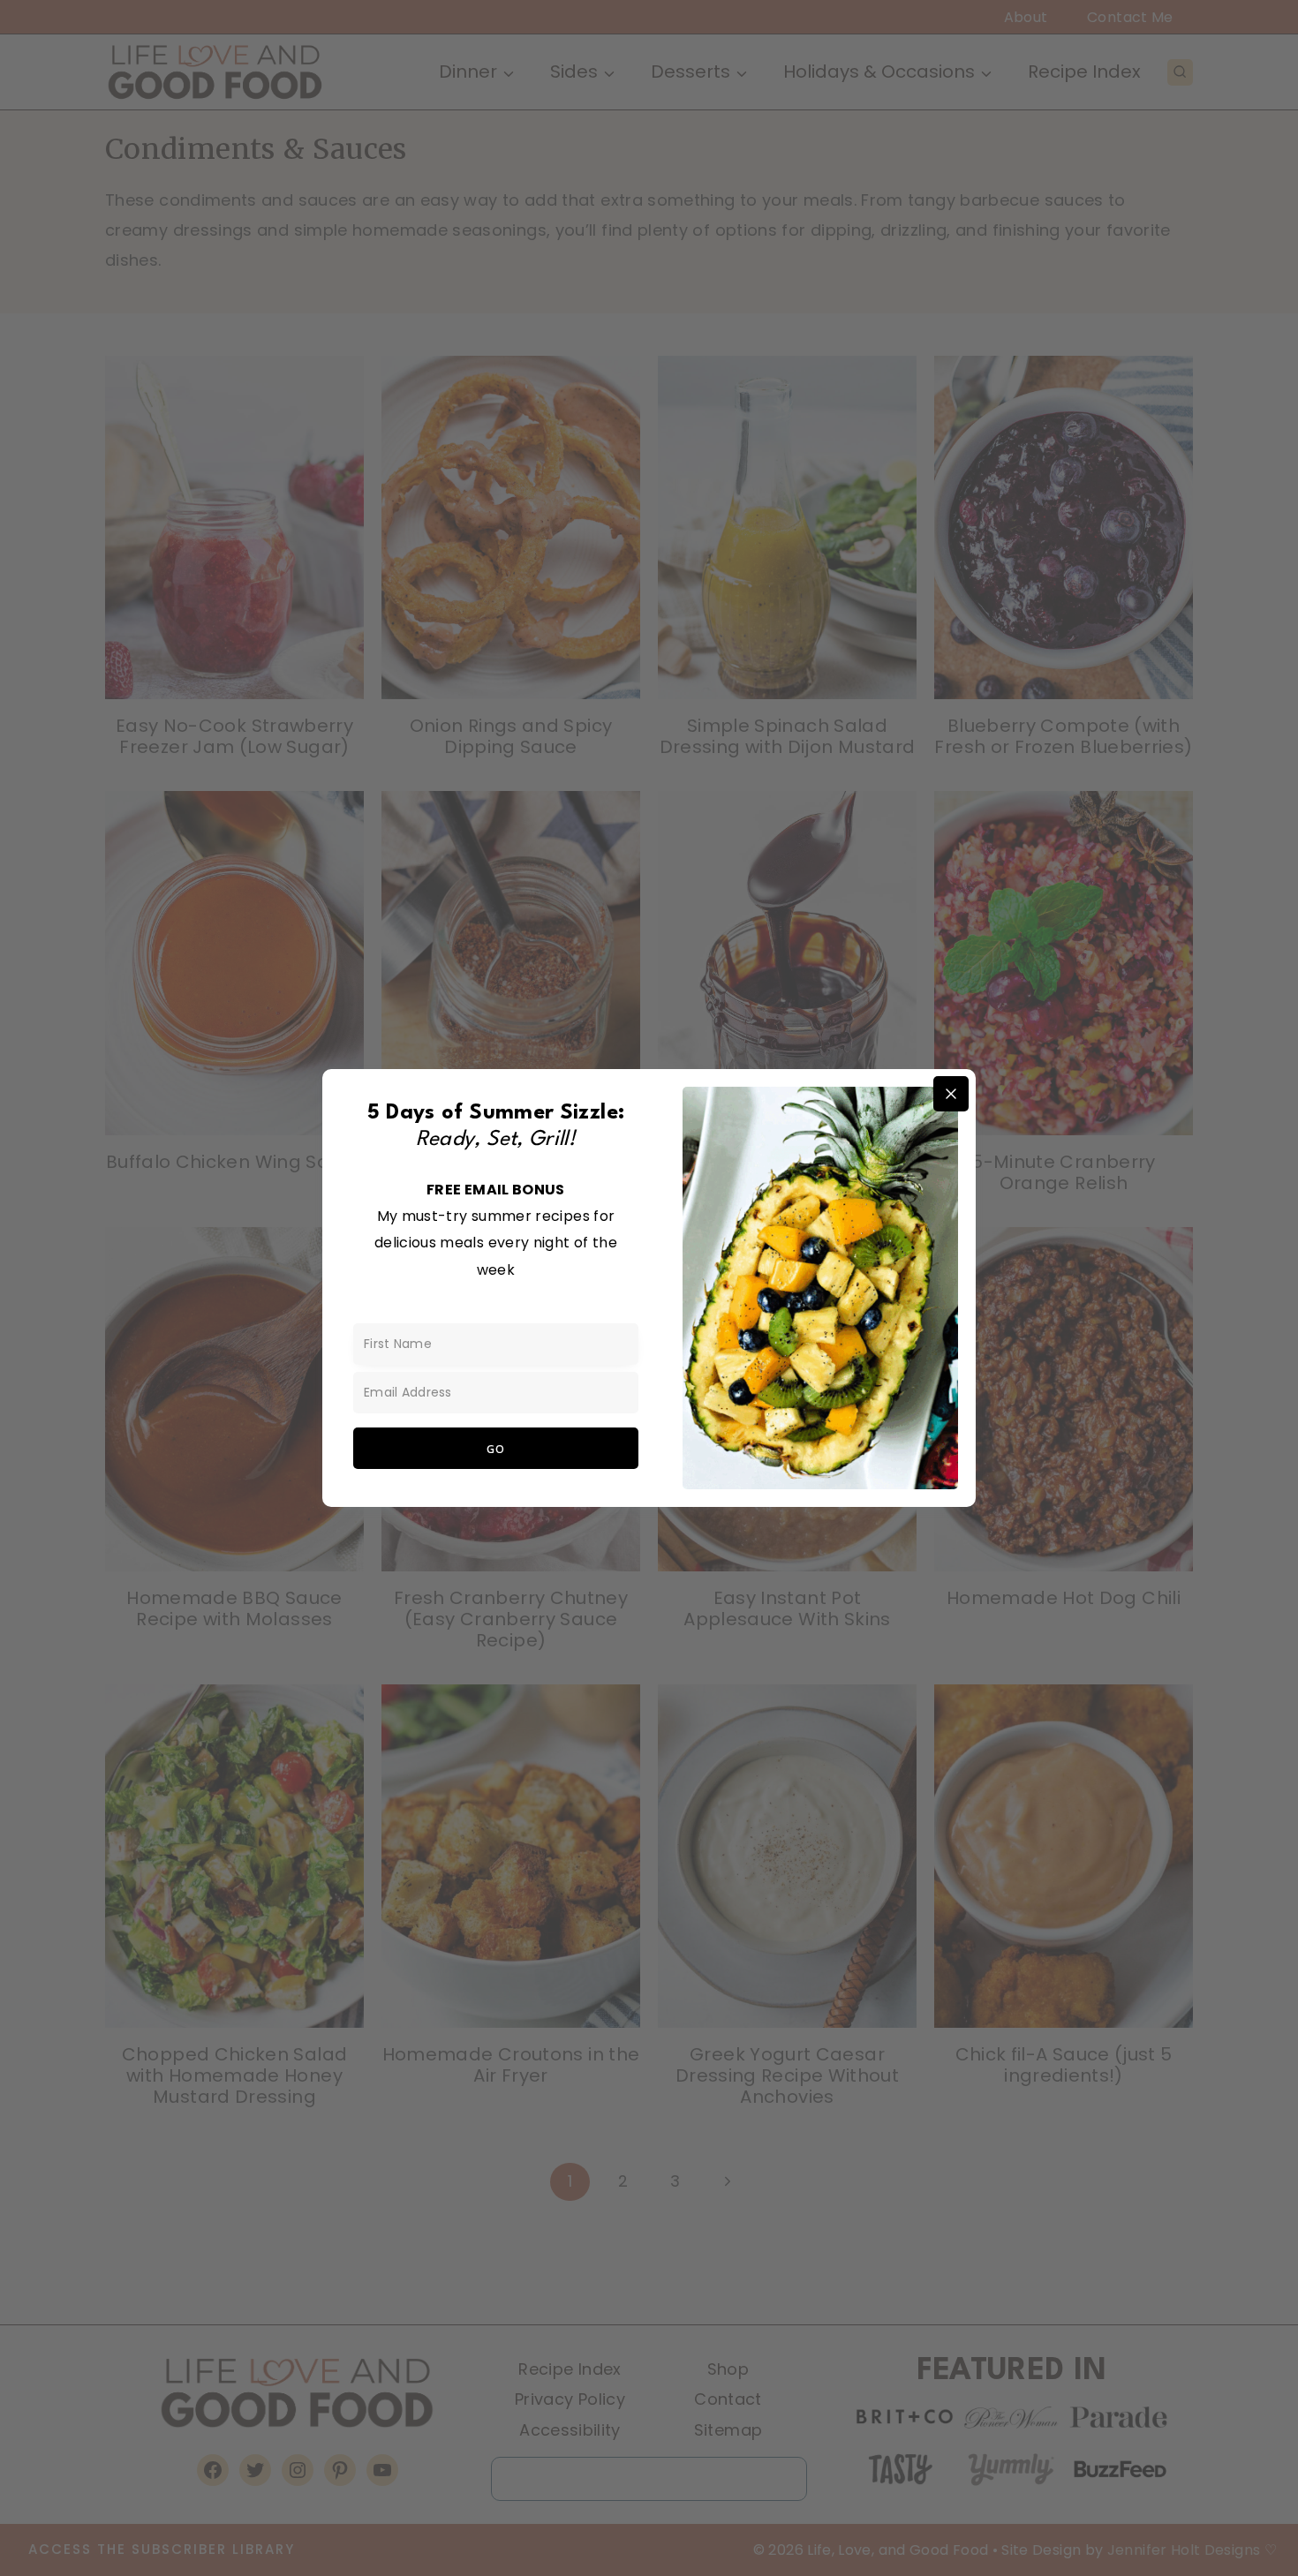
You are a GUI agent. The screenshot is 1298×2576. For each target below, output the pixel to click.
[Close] (951, 1094)
